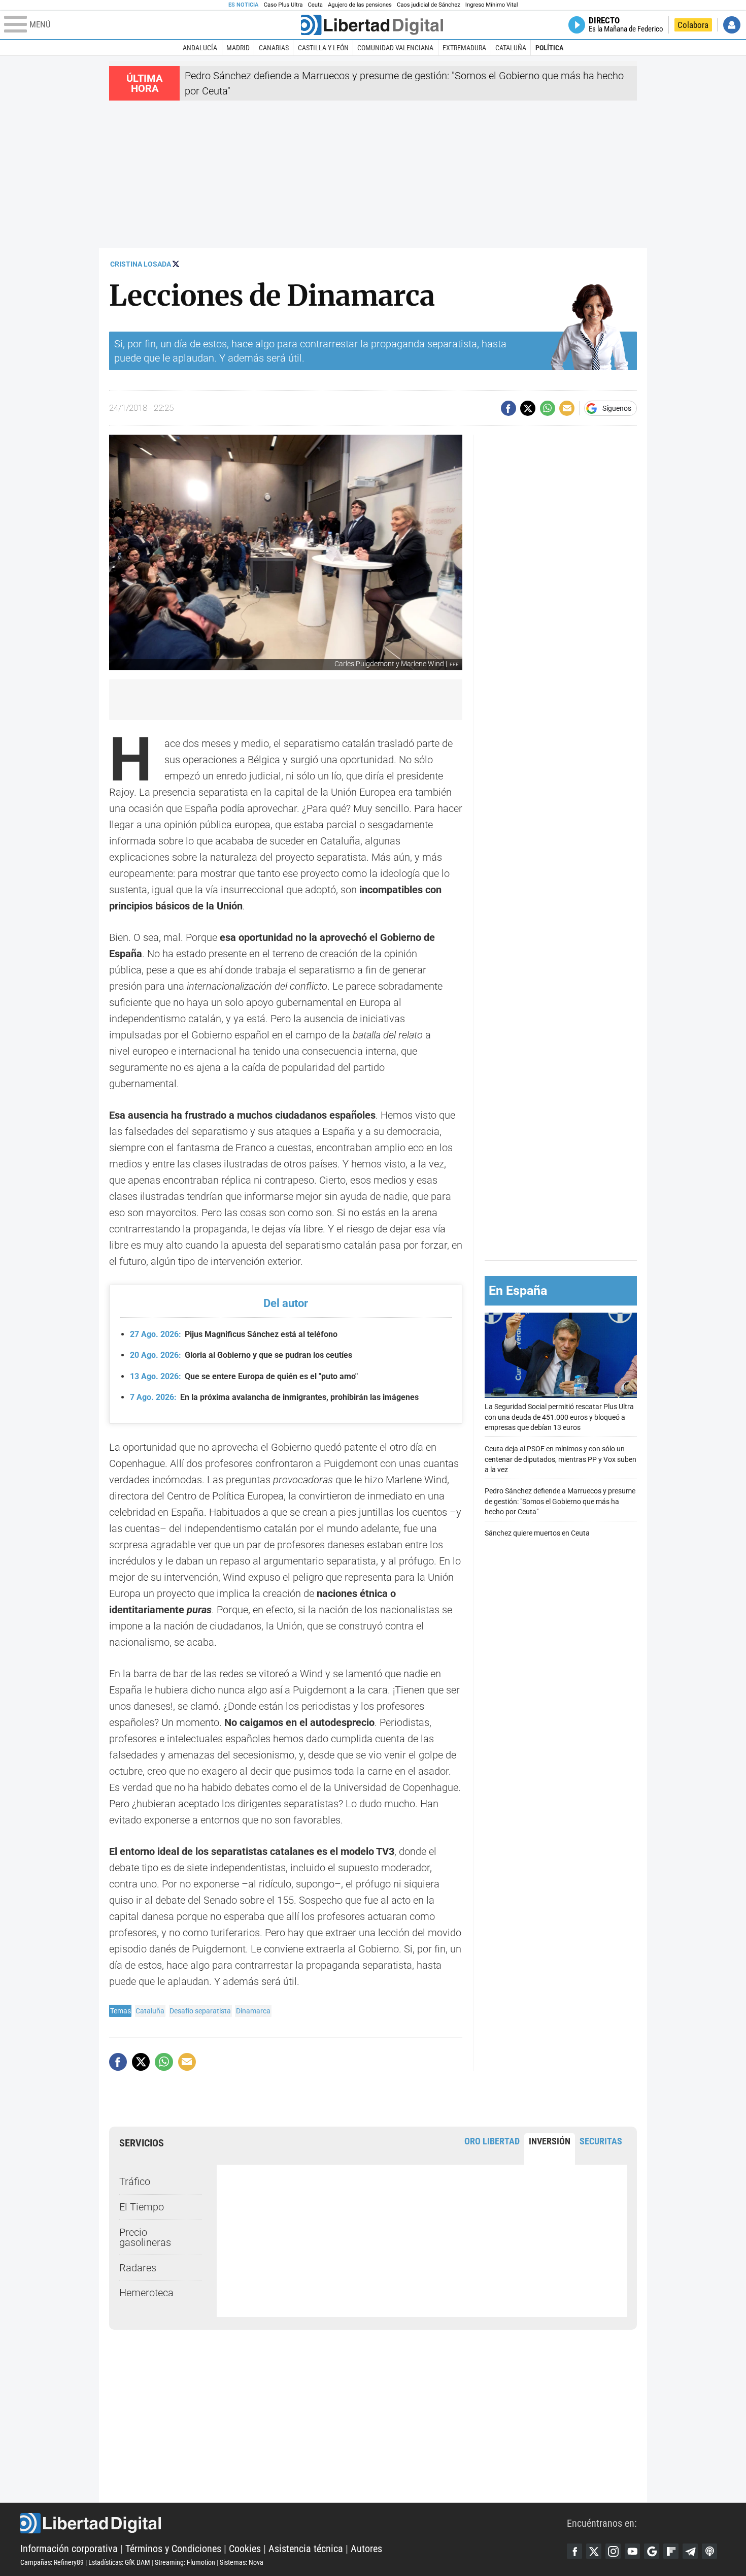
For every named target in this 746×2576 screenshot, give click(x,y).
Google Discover (652, 2551)
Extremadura (464, 48)
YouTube (632, 2551)
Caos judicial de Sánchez (429, 5)
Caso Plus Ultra (283, 5)
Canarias (274, 48)
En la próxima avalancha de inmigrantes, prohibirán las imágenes (274, 1397)
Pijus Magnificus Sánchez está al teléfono (234, 1334)
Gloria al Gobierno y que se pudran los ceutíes (241, 1355)
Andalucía (200, 48)
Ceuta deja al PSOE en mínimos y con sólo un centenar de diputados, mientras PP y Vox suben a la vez (561, 1459)
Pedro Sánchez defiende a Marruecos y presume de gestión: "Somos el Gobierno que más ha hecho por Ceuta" (560, 1501)
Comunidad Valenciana (395, 48)
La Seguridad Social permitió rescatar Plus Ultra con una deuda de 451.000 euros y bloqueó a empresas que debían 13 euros (559, 1417)
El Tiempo (142, 2207)
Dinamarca (253, 2011)
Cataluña (511, 48)
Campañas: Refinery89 (52, 2562)
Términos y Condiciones (173, 2549)
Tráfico (135, 2181)
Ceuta (315, 5)
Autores (366, 2549)
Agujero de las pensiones (360, 5)
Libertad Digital (294, 2523)
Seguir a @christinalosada (176, 264)
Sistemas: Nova (242, 2562)
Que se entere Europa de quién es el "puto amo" (244, 1376)
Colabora (693, 25)
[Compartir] (508, 408)
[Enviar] (548, 408)
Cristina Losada (141, 264)
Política (549, 48)
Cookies (245, 2549)
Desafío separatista (200, 2011)
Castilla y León (323, 48)
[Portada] (372, 25)
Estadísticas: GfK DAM (119, 2562)
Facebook (574, 2551)
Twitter (594, 2551)
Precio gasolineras (145, 2237)
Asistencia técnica (306, 2549)
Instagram (613, 2551)
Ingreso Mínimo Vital (492, 5)
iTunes (709, 2551)
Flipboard (671, 2551)
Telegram (690, 2551)
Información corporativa (69, 2549)
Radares (138, 2268)
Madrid (238, 48)
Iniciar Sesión (732, 25)
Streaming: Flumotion (185, 2562)
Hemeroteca (146, 2293)
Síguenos (617, 408)
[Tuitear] (528, 408)
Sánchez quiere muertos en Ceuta (537, 1533)
